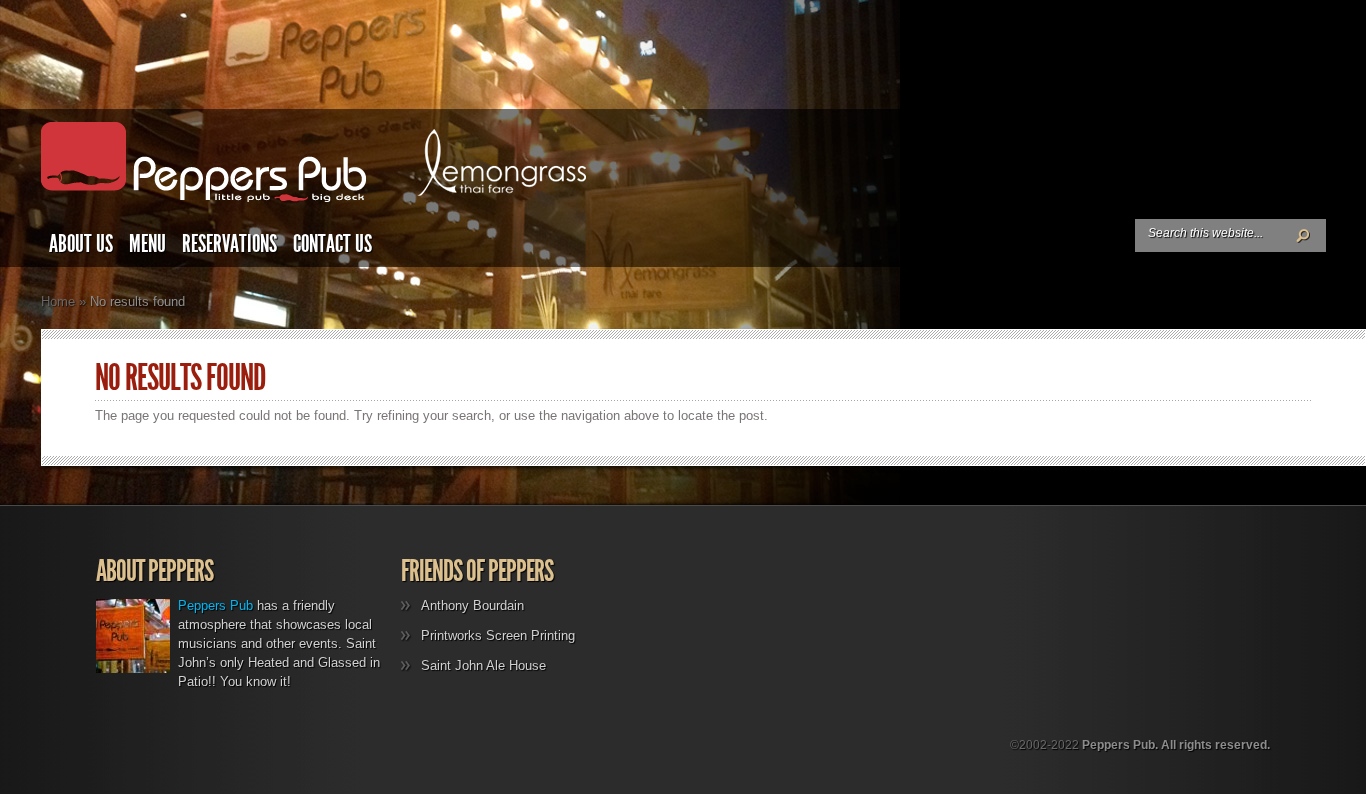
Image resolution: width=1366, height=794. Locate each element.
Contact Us (332, 244)
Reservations (229, 244)
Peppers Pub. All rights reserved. (1176, 745)
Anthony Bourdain (472, 605)
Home (58, 301)
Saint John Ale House (483, 665)
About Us (81, 244)
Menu (147, 244)
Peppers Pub (215, 605)
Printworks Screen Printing (498, 635)
